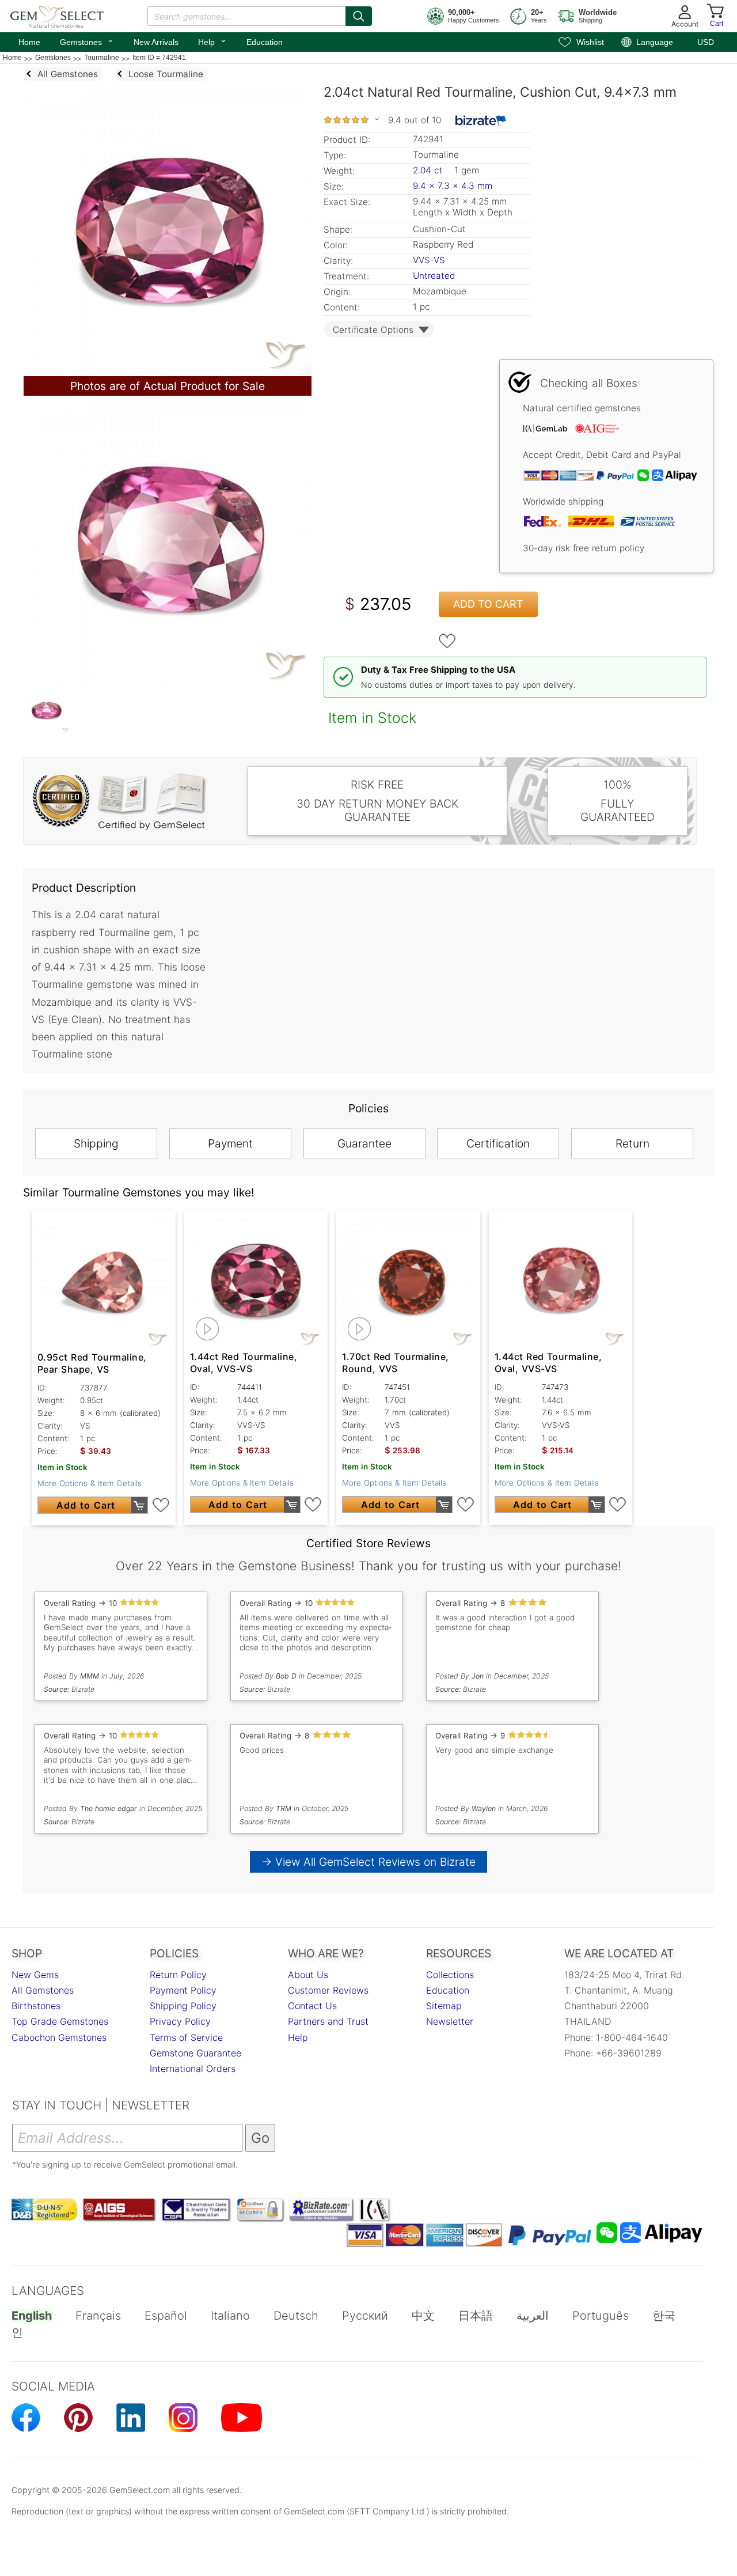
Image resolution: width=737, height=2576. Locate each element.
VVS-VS (429, 260)
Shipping (96, 1143)
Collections (450, 1975)
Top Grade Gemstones (60, 2021)
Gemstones (87, 41)
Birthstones (36, 2006)
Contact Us (312, 2006)
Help (212, 41)
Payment (230, 1143)
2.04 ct (429, 170)
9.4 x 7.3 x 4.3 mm (453, 186)
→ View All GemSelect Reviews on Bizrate (368, 1862)
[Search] (359, 16)
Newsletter (450, 2021)
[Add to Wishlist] (447, 641)
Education (265, 42)
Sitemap (444, 2006)
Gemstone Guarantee (195, 2053)
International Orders (193, 2069)
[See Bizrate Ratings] (481, 120)
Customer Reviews (328, 1990)
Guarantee (364, 1143)
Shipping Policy (183, 2006)
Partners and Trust (328, 2021)
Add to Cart (488, 604)
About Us (308, 1975)
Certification (498, 1143)
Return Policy (178, 1975)
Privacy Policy (180, 2021)
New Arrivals (156, 42)
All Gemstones (43, 1990)
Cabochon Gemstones (59, 2037)
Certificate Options (373, 330)
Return (632, 1143)
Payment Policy (183, 1990)
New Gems (35, 1975)
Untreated (434, 276)
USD (706, 42)
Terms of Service (186, 2037)
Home (29, 42)
